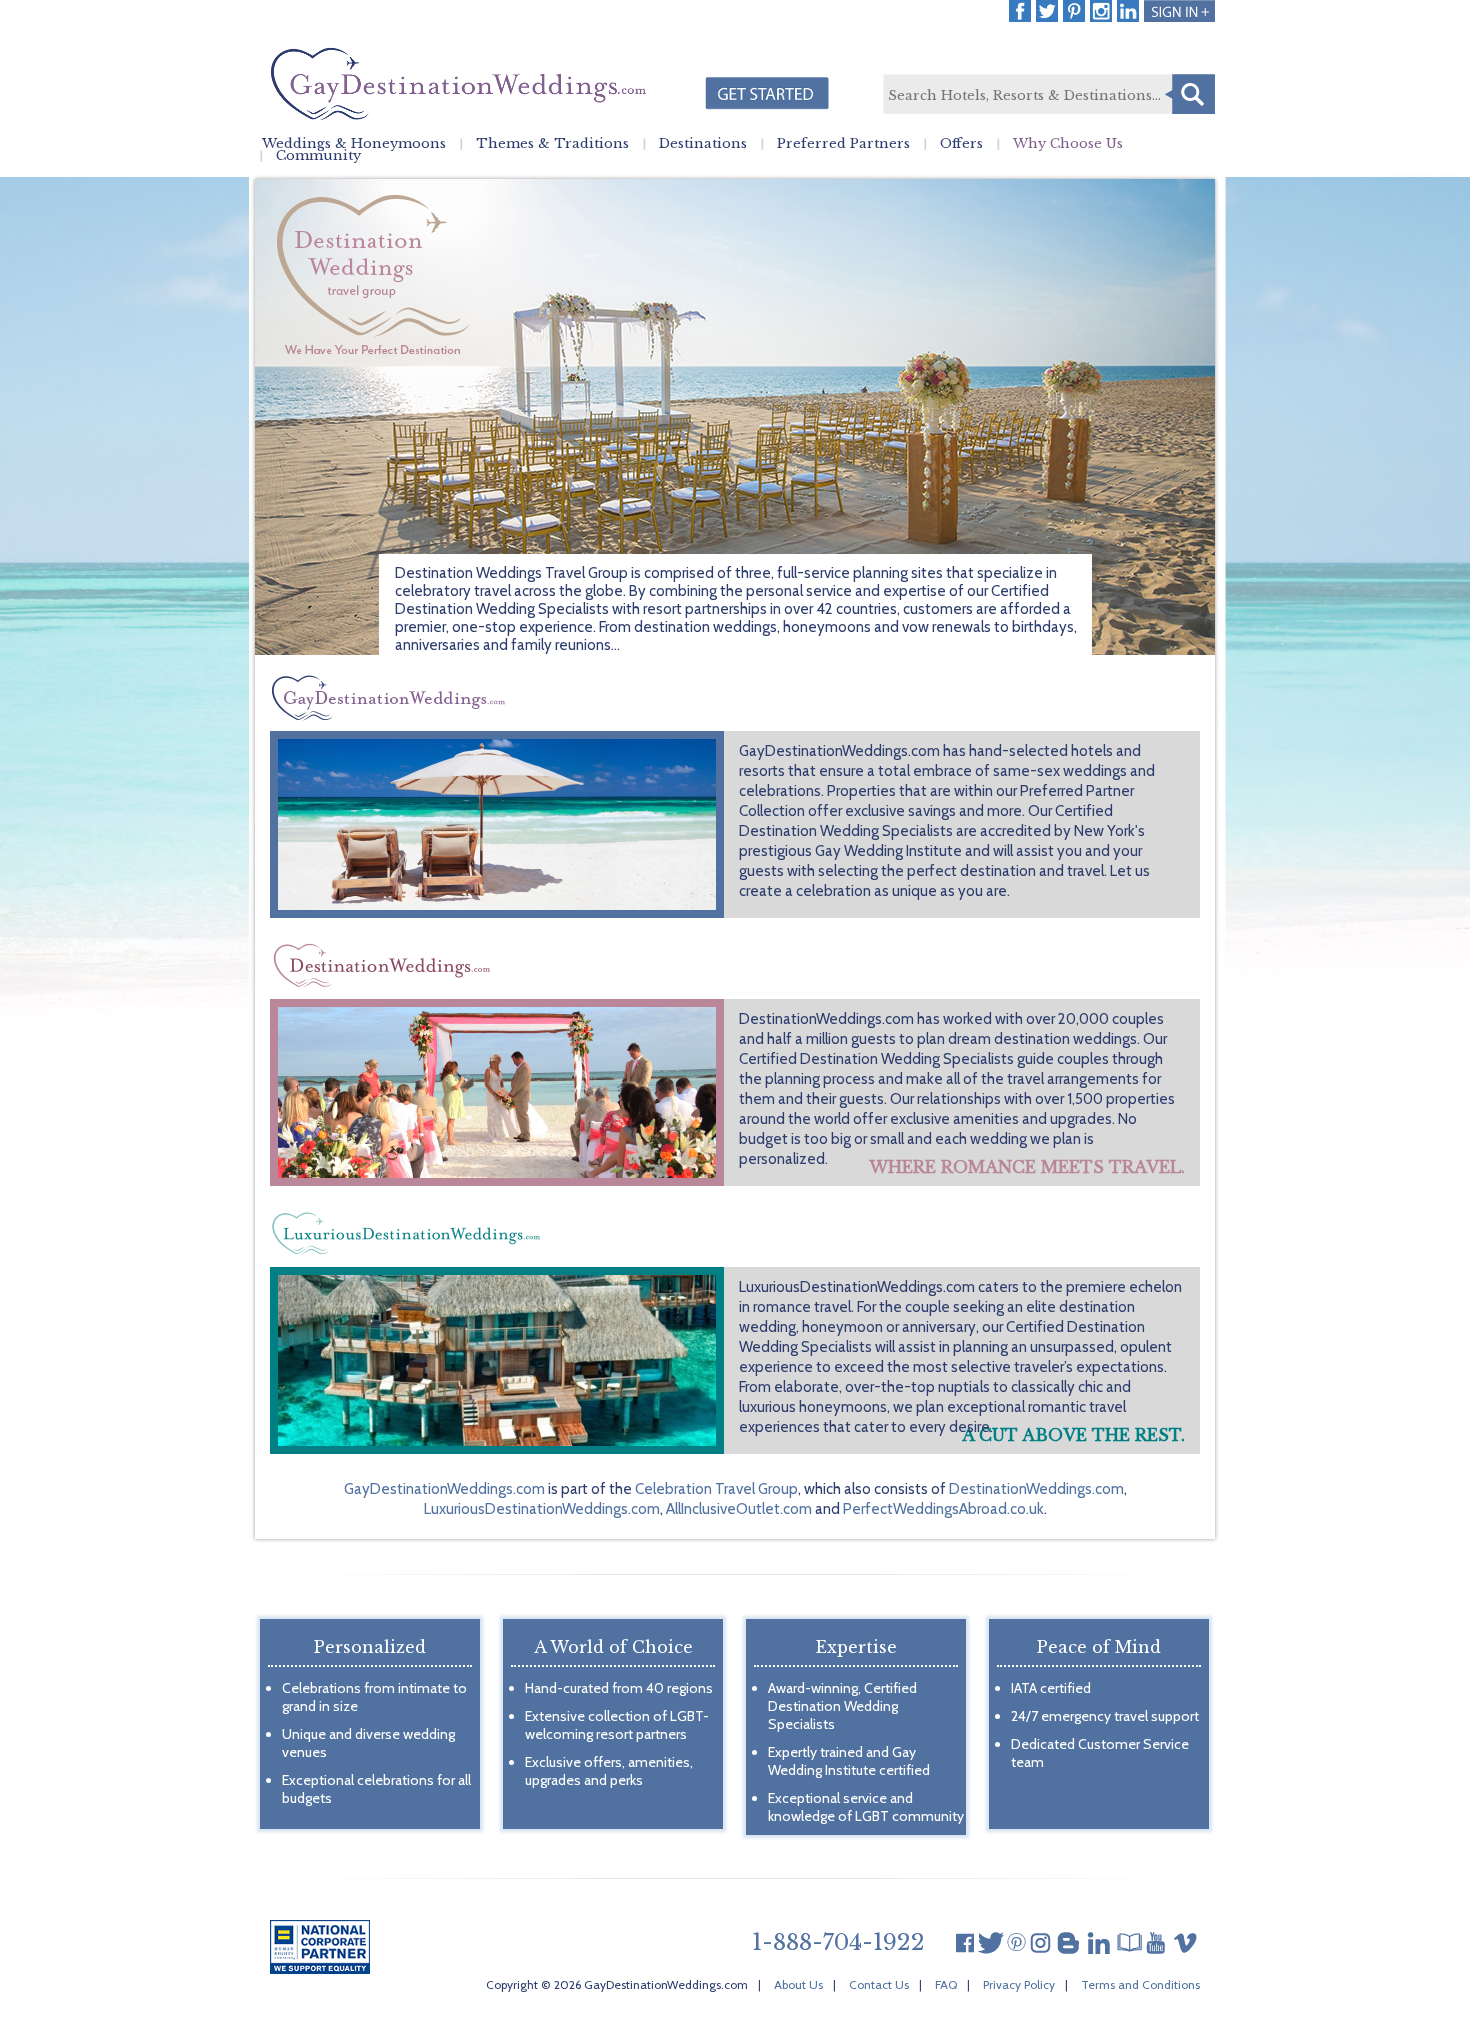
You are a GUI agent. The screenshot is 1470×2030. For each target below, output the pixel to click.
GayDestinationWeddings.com (444, 1489)
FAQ (946, 1984)
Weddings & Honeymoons (354, 144)
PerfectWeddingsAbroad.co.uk (943, 1509)
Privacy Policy (1019, 1984)
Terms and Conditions (1140, 1984)
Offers (961, 144)
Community (318, 156)
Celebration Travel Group (716, 1489)
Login (1179, 11)
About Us (798, 1984)
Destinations (703, 144)
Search (1190, 94)
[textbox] (1048, 95)
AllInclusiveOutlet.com (739, 1509)
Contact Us (879, 1984)
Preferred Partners (843, 144)
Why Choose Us (1068, 144)
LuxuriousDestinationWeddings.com (542, 1509)
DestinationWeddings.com (1036, 1489)
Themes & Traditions (552, 144)
